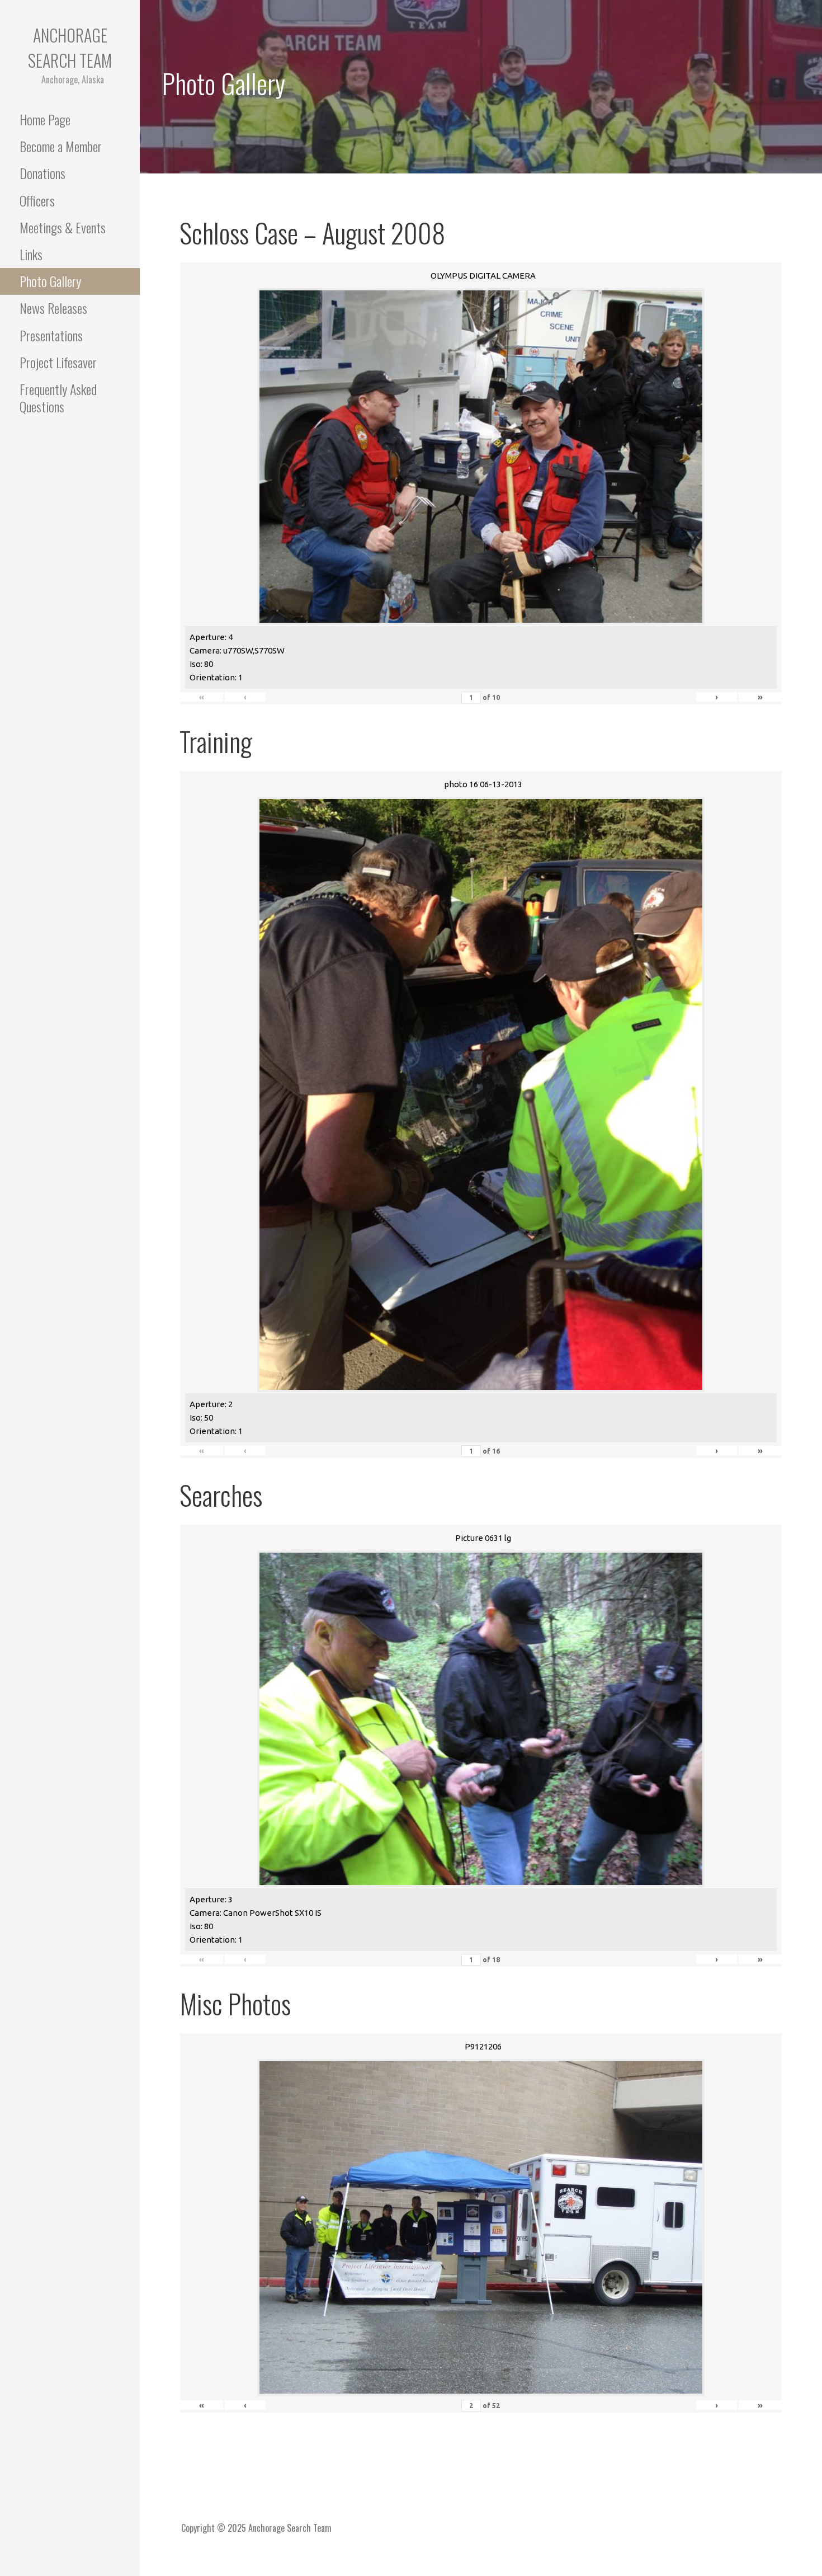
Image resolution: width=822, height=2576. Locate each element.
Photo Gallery (50, 281)
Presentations (51, 335)
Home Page (45, 119)
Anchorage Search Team (70, 48)
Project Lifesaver (58, 362)
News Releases (53, 308)
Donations (42, 173)
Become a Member (61, 146)
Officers (37, 200)
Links (31, 254)
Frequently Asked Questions (58, 398)
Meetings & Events (63, 227)
